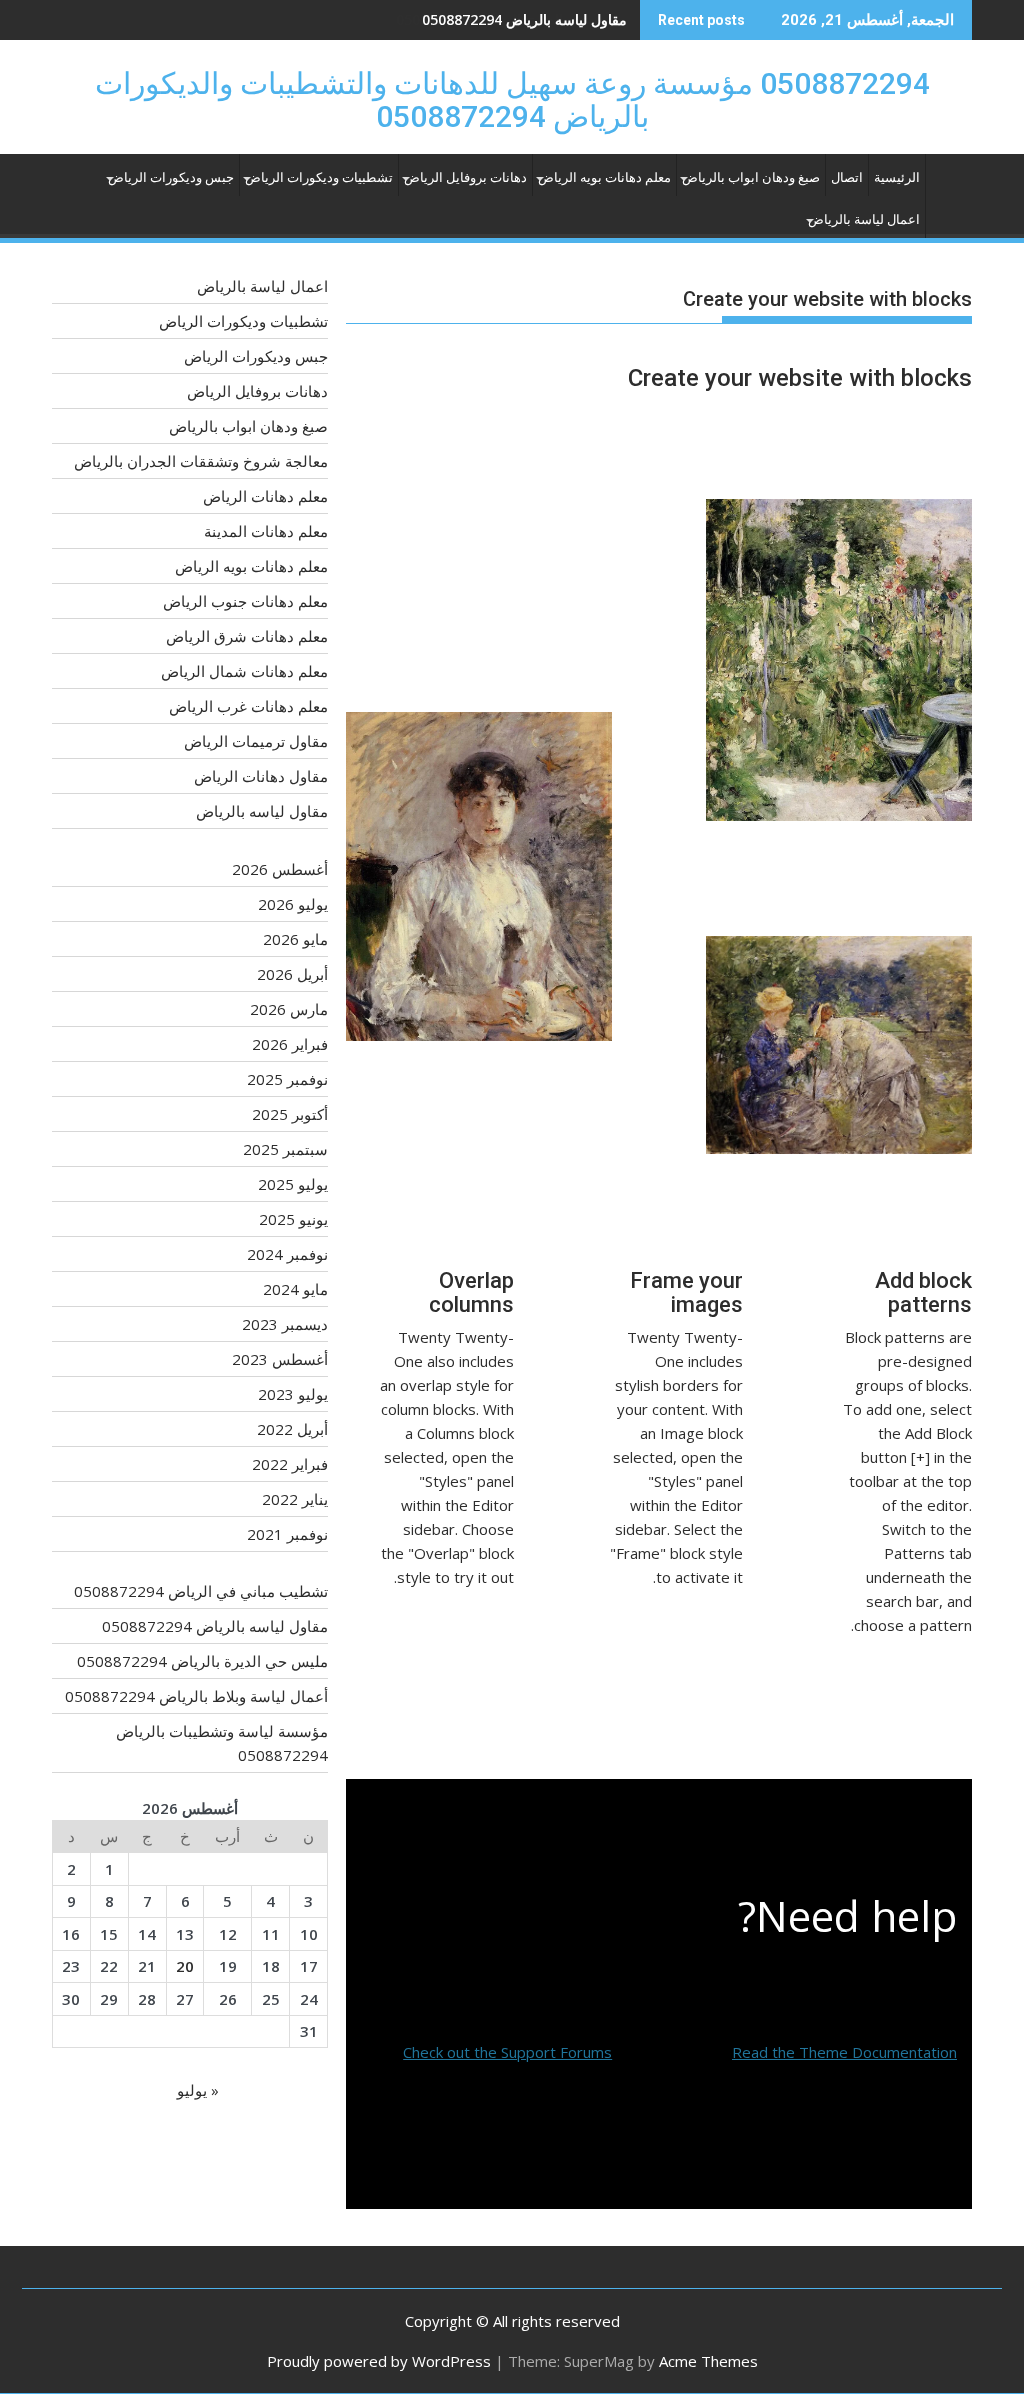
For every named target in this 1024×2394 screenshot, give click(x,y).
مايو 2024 (295, 1289)
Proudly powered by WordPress (379, 2361)
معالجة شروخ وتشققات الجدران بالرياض (201, 461)
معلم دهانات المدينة (266, 531)
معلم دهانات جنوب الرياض (245, 601)
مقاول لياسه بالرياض (262, 811)
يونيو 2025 (293, 1219)
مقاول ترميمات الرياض (256, 741)
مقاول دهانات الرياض (261, 776)
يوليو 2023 (293, 1394)
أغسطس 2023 (280, 1359)
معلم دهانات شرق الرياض (247, 636)
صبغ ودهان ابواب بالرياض (751, 177)
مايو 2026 (295, 939)
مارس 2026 (289, 1009)
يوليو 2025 (293, 1184)
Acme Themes (708, 2361)
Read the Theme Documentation (844, 2052)
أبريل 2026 (292, 974)
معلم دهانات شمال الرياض (244, 671)
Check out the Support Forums (507, 2052)
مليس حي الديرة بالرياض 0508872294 (511, 19)
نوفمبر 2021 (287, 1534)
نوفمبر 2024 (287, 1254)
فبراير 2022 (290, 1464)
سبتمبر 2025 (285, 1149)
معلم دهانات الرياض (265, 496)
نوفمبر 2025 (287, 1079)
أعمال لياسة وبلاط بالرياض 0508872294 (196, 1696)
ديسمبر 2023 (285, 1324)
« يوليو (198, 2090)
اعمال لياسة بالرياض (864, 219)
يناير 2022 (295, 1499)
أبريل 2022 (292, 1429)
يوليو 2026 (293, 904)
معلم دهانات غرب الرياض (248, 706)
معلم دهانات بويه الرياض (604, 177)
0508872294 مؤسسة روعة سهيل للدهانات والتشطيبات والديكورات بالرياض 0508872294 (512, 100)
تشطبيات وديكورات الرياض (319, 177)
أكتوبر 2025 (290, 1114)
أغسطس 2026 (280, 869)
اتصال (847, 177)
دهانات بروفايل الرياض (465, 177)
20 (185, 1966)
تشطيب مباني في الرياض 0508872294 (201, 1591)
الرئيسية (897, 177)
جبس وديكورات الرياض (171, 177)
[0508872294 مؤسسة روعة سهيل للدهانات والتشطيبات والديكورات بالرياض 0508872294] (952, 182)
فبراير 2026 (290, 1044)
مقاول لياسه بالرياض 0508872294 (215, 1626)
